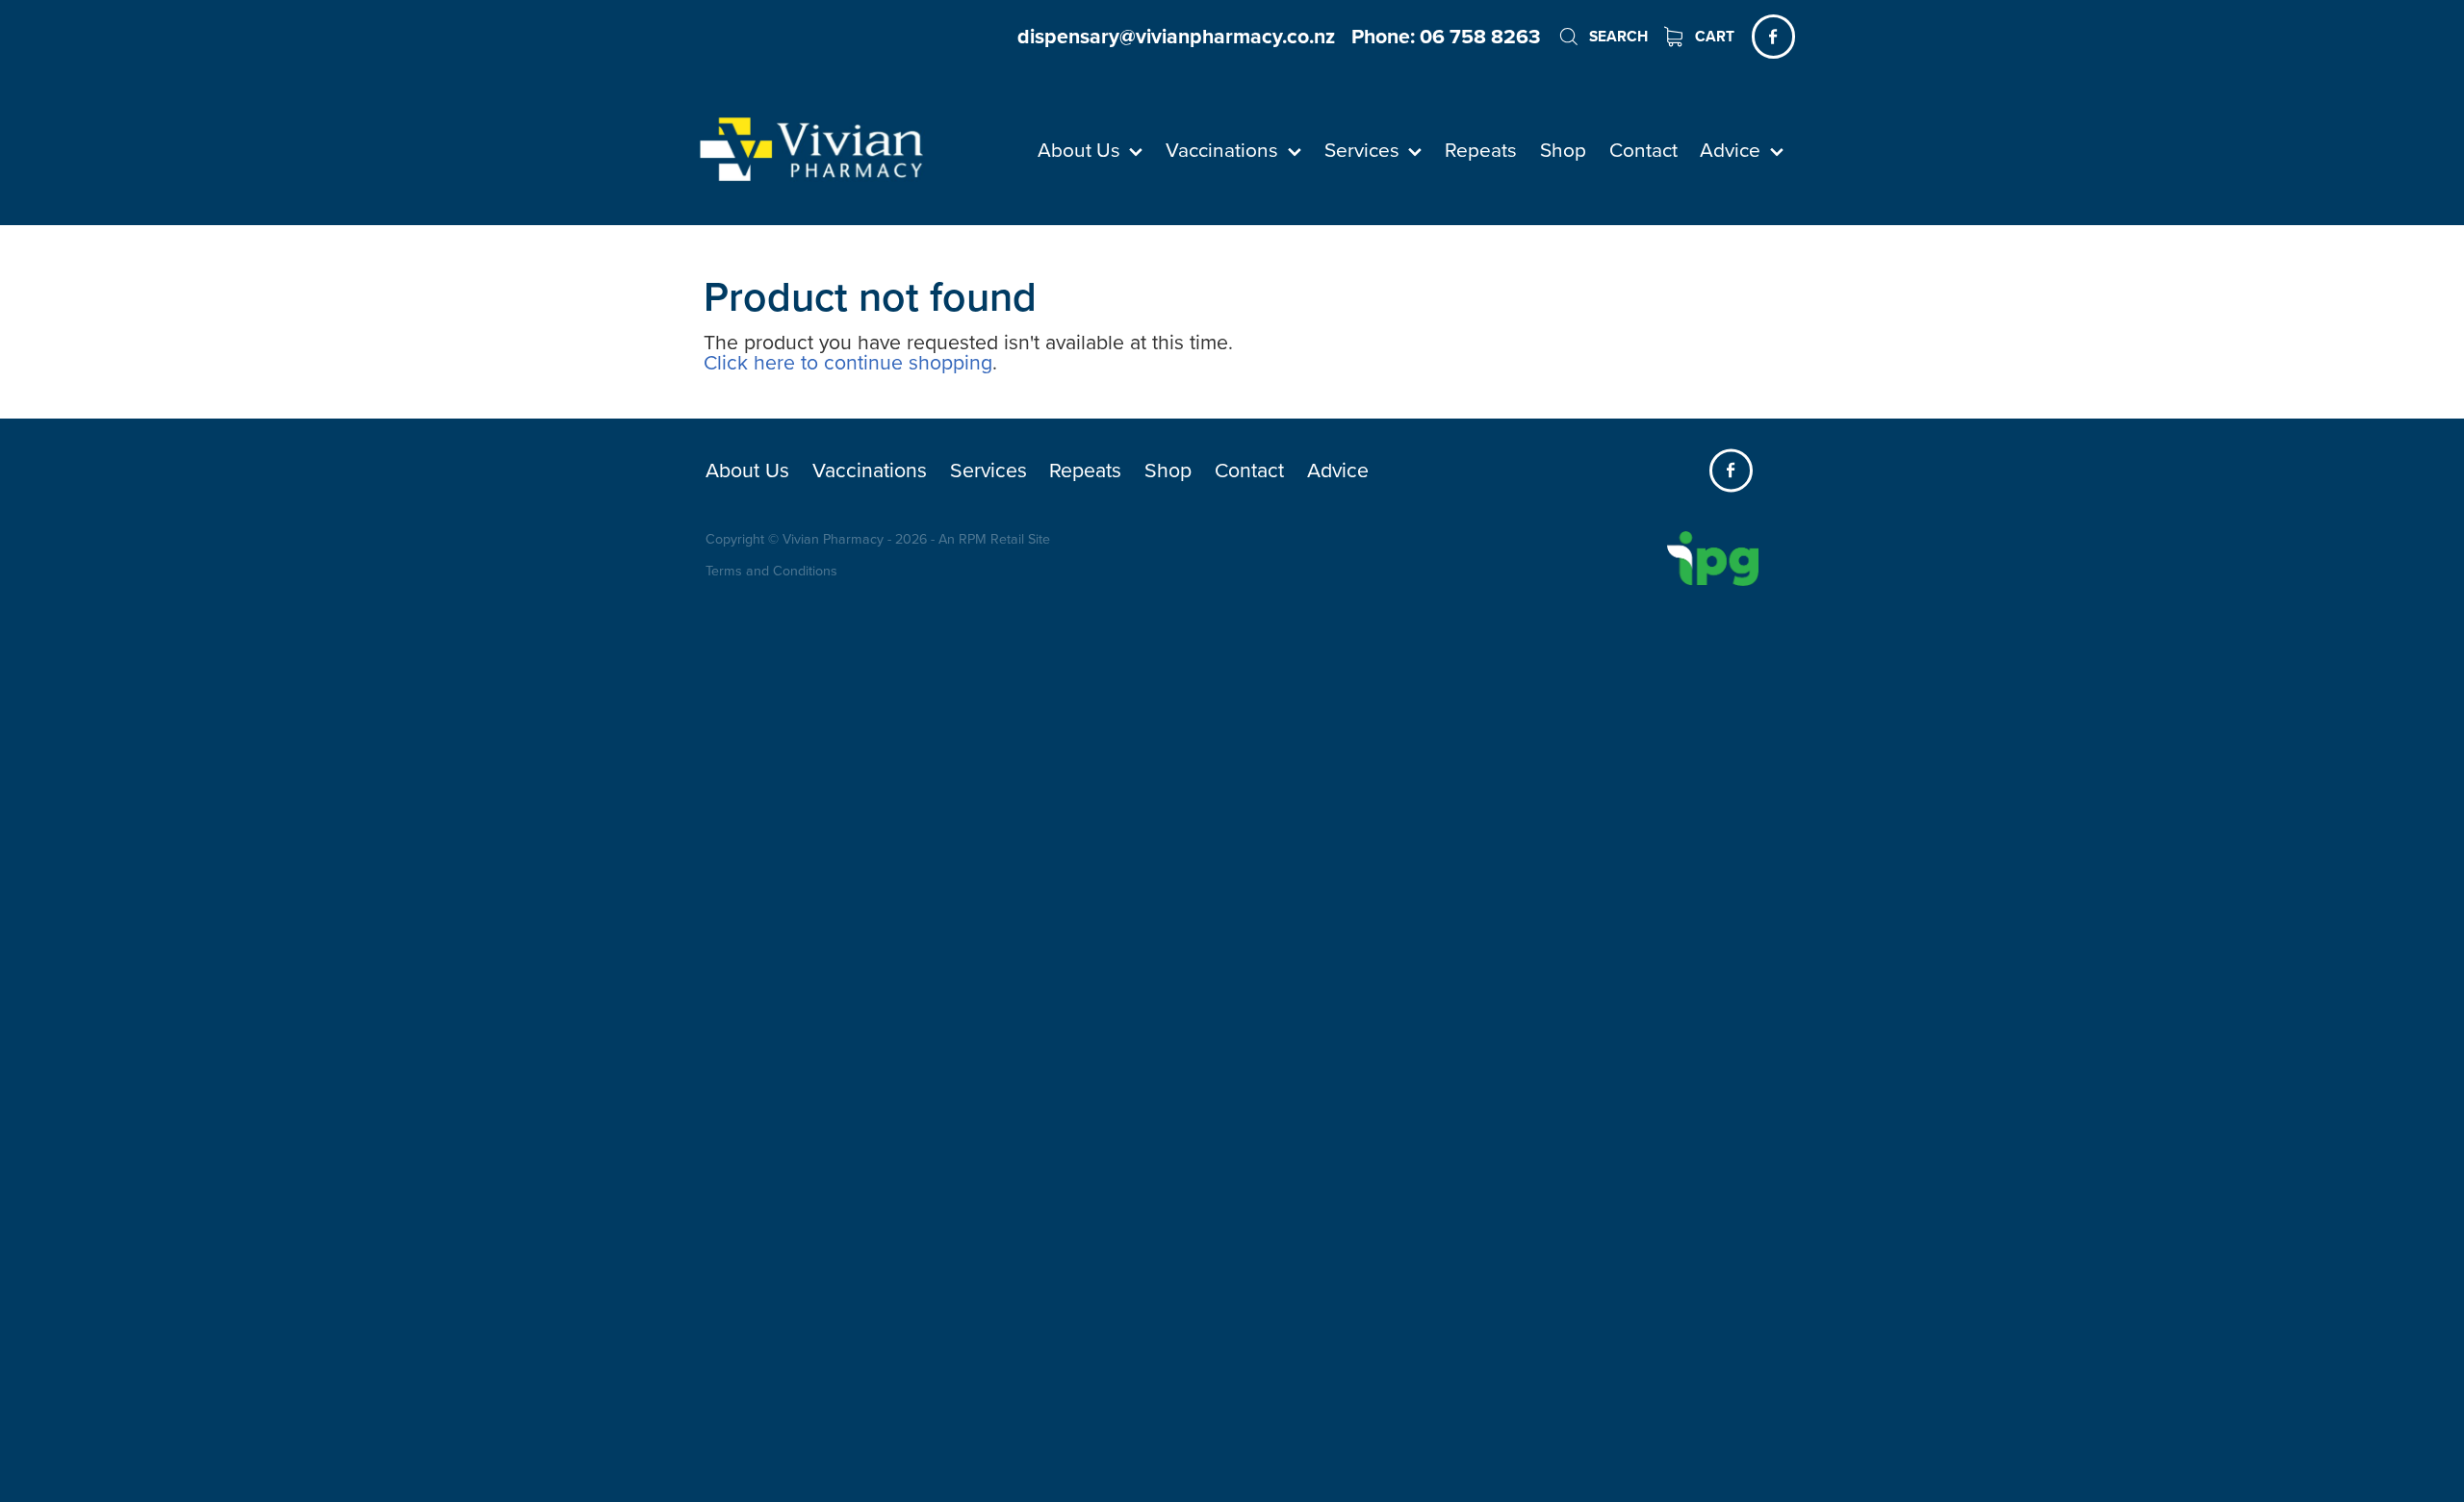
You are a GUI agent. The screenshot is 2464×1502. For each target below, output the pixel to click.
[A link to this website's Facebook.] (1773, 36)
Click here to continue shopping (848, 362)
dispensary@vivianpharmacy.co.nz (1176, 36)
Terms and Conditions (771, 571)
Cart (1713, 36)
